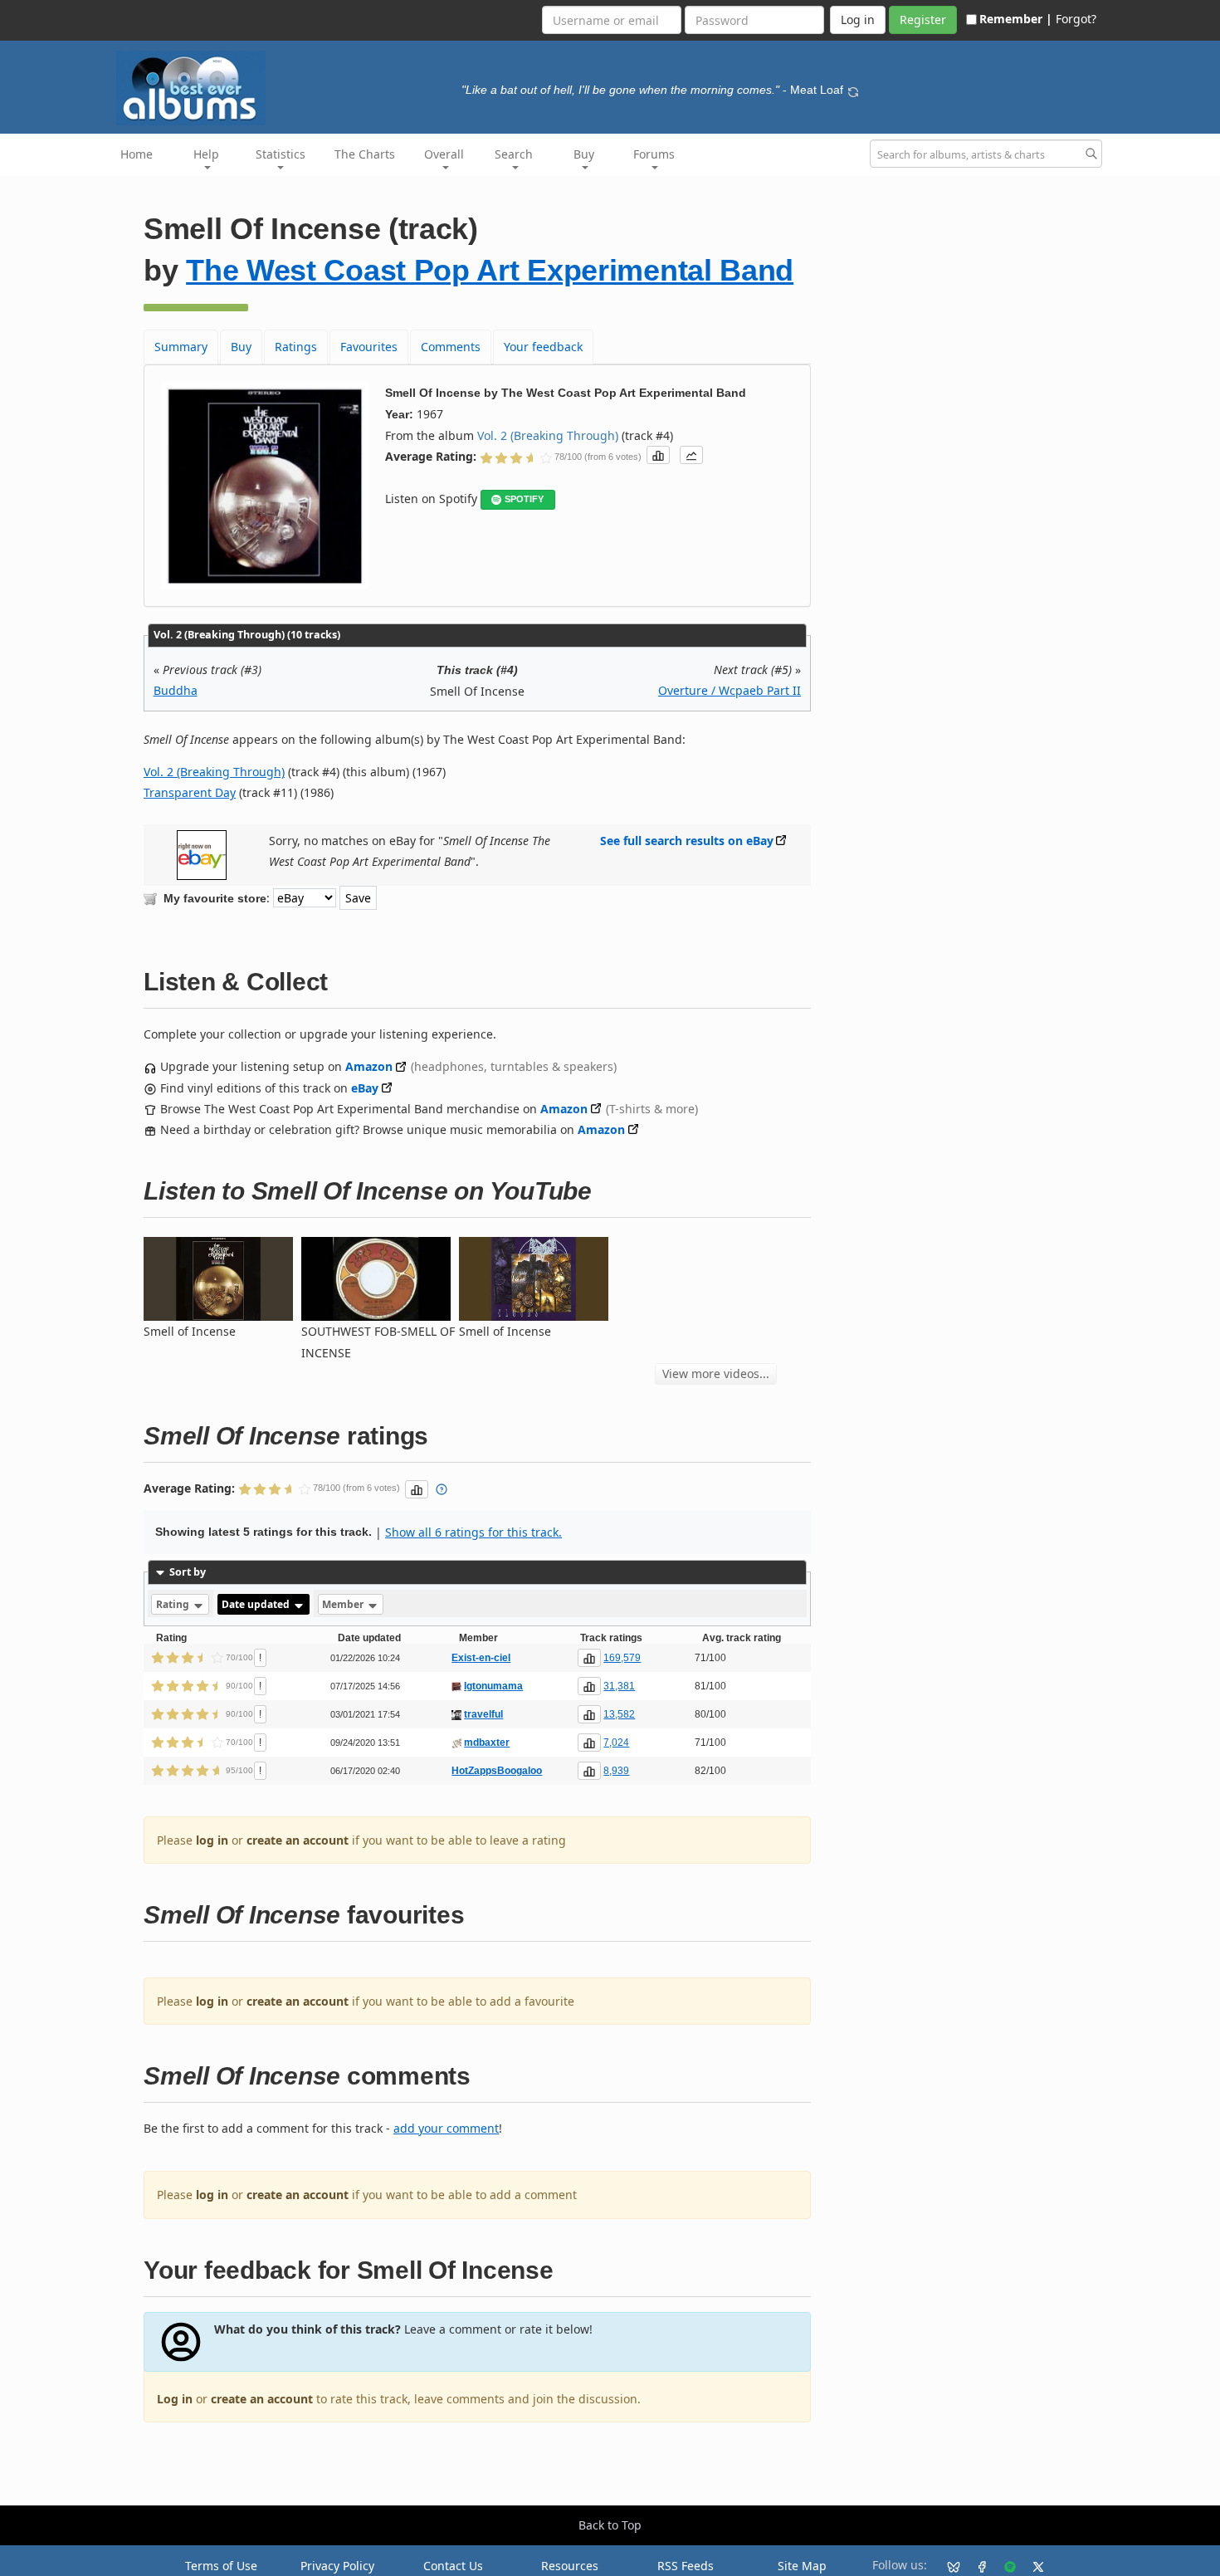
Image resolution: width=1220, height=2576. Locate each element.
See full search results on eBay (687, 841)
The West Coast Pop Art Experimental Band (490, 270)
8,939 (616, 1771)
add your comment (446, 2128)
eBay (365, 1088)
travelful (483, 1714)
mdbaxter (487, 1743)
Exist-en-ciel (481, 1658)
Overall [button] (444, 154)
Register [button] (923, 20)
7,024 (616, 1743)
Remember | (1016, 19)
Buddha (176, 690)
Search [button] (514, 154)
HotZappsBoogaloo (497, 1771)
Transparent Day (190, 792)
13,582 (619, 1714)
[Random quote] (853, 90)
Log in (175, 2399)
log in (212, 1840)
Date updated (257, 1604)
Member (344, 1604)
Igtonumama (493, 1686)
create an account (298, 1840)
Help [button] (206, 154)
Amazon (369, 1066)
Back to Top (610, 2525)
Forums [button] (654, 154)
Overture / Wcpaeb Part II (730, 690)
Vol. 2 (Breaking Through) (548, 435)
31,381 (619, 1686)
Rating (174, 1604)
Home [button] (137, 154)
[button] (658, 455)
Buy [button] (584, 154)
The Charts (365, 154)
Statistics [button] (281, 154)
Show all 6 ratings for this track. (473, 1532)
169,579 (622, 1658)
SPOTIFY (524, 499)
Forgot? (1076, 19)
